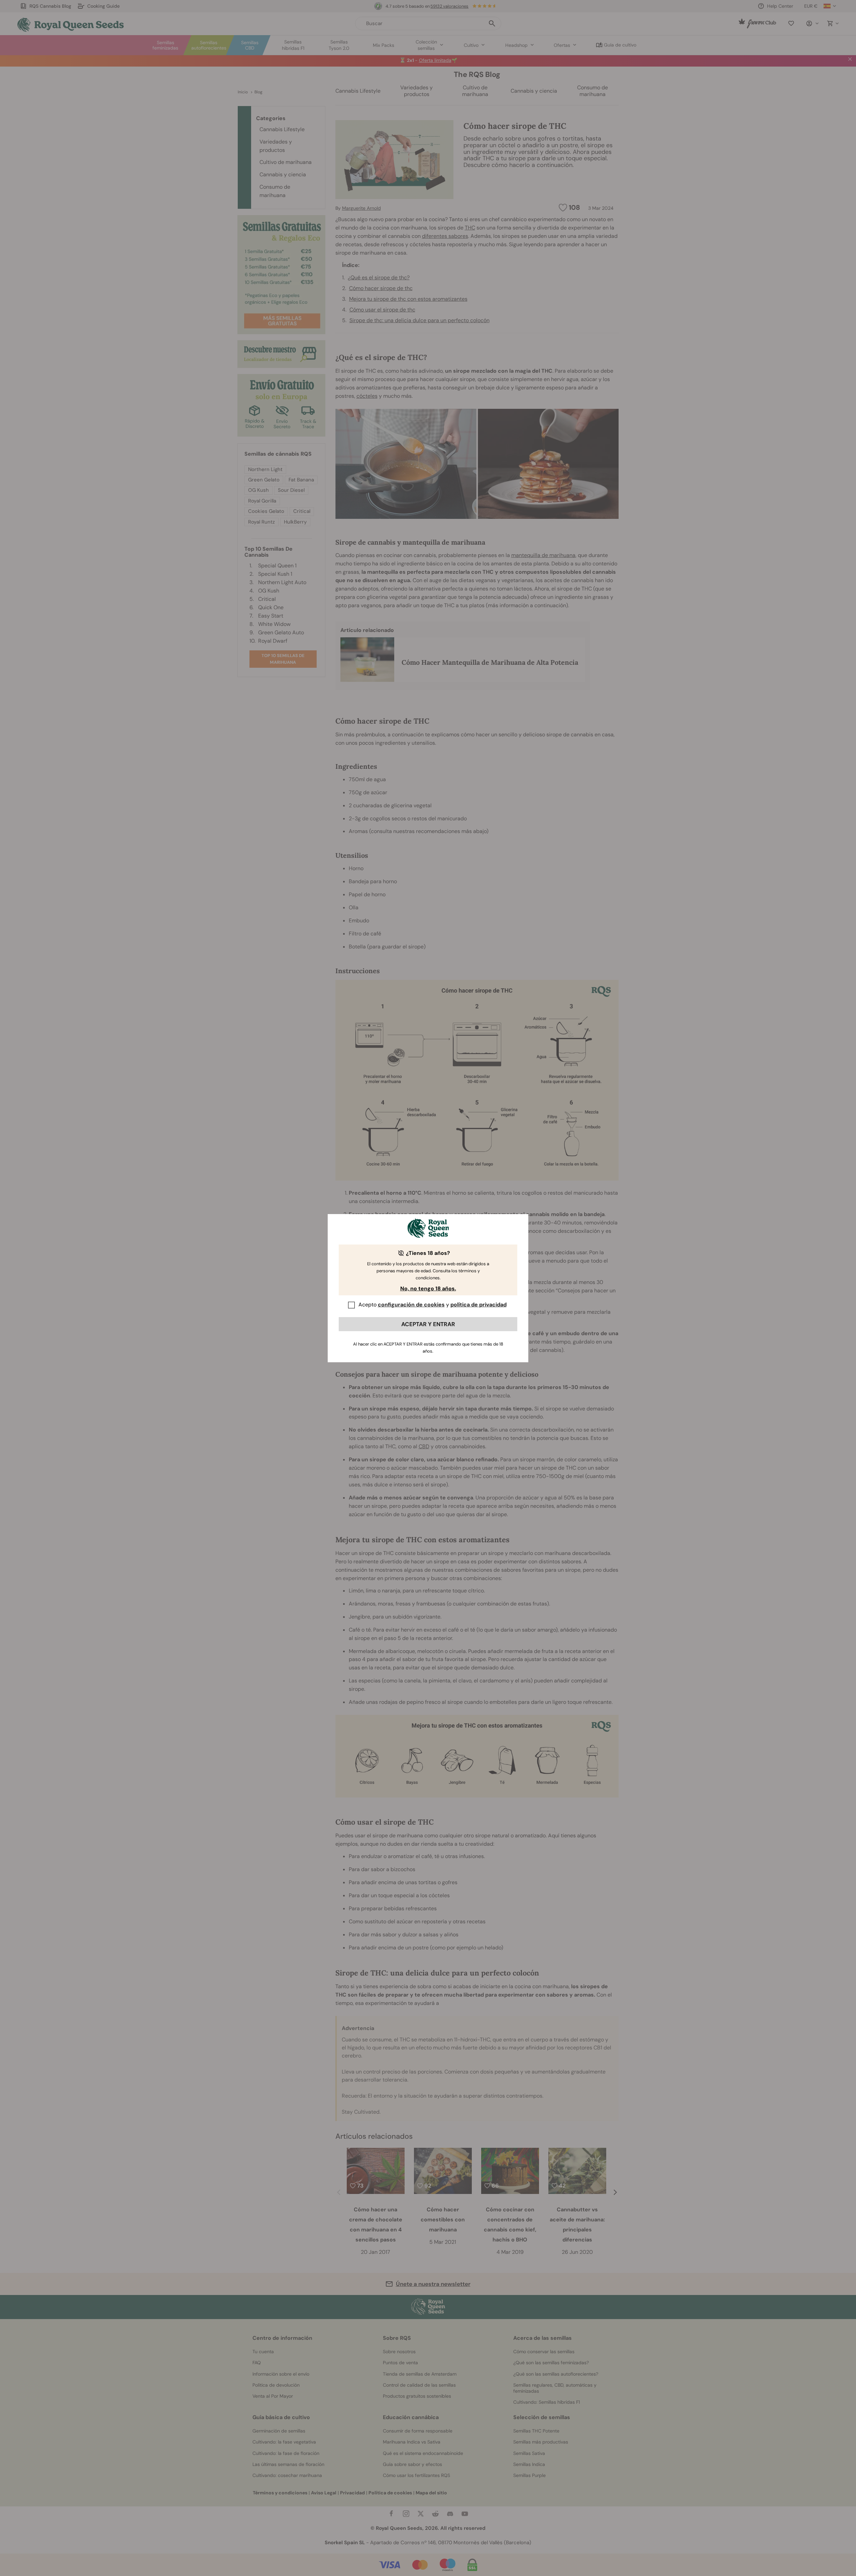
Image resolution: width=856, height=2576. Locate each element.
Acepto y (433, 1305)
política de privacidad (478, 1305)
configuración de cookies (411, 1305)
